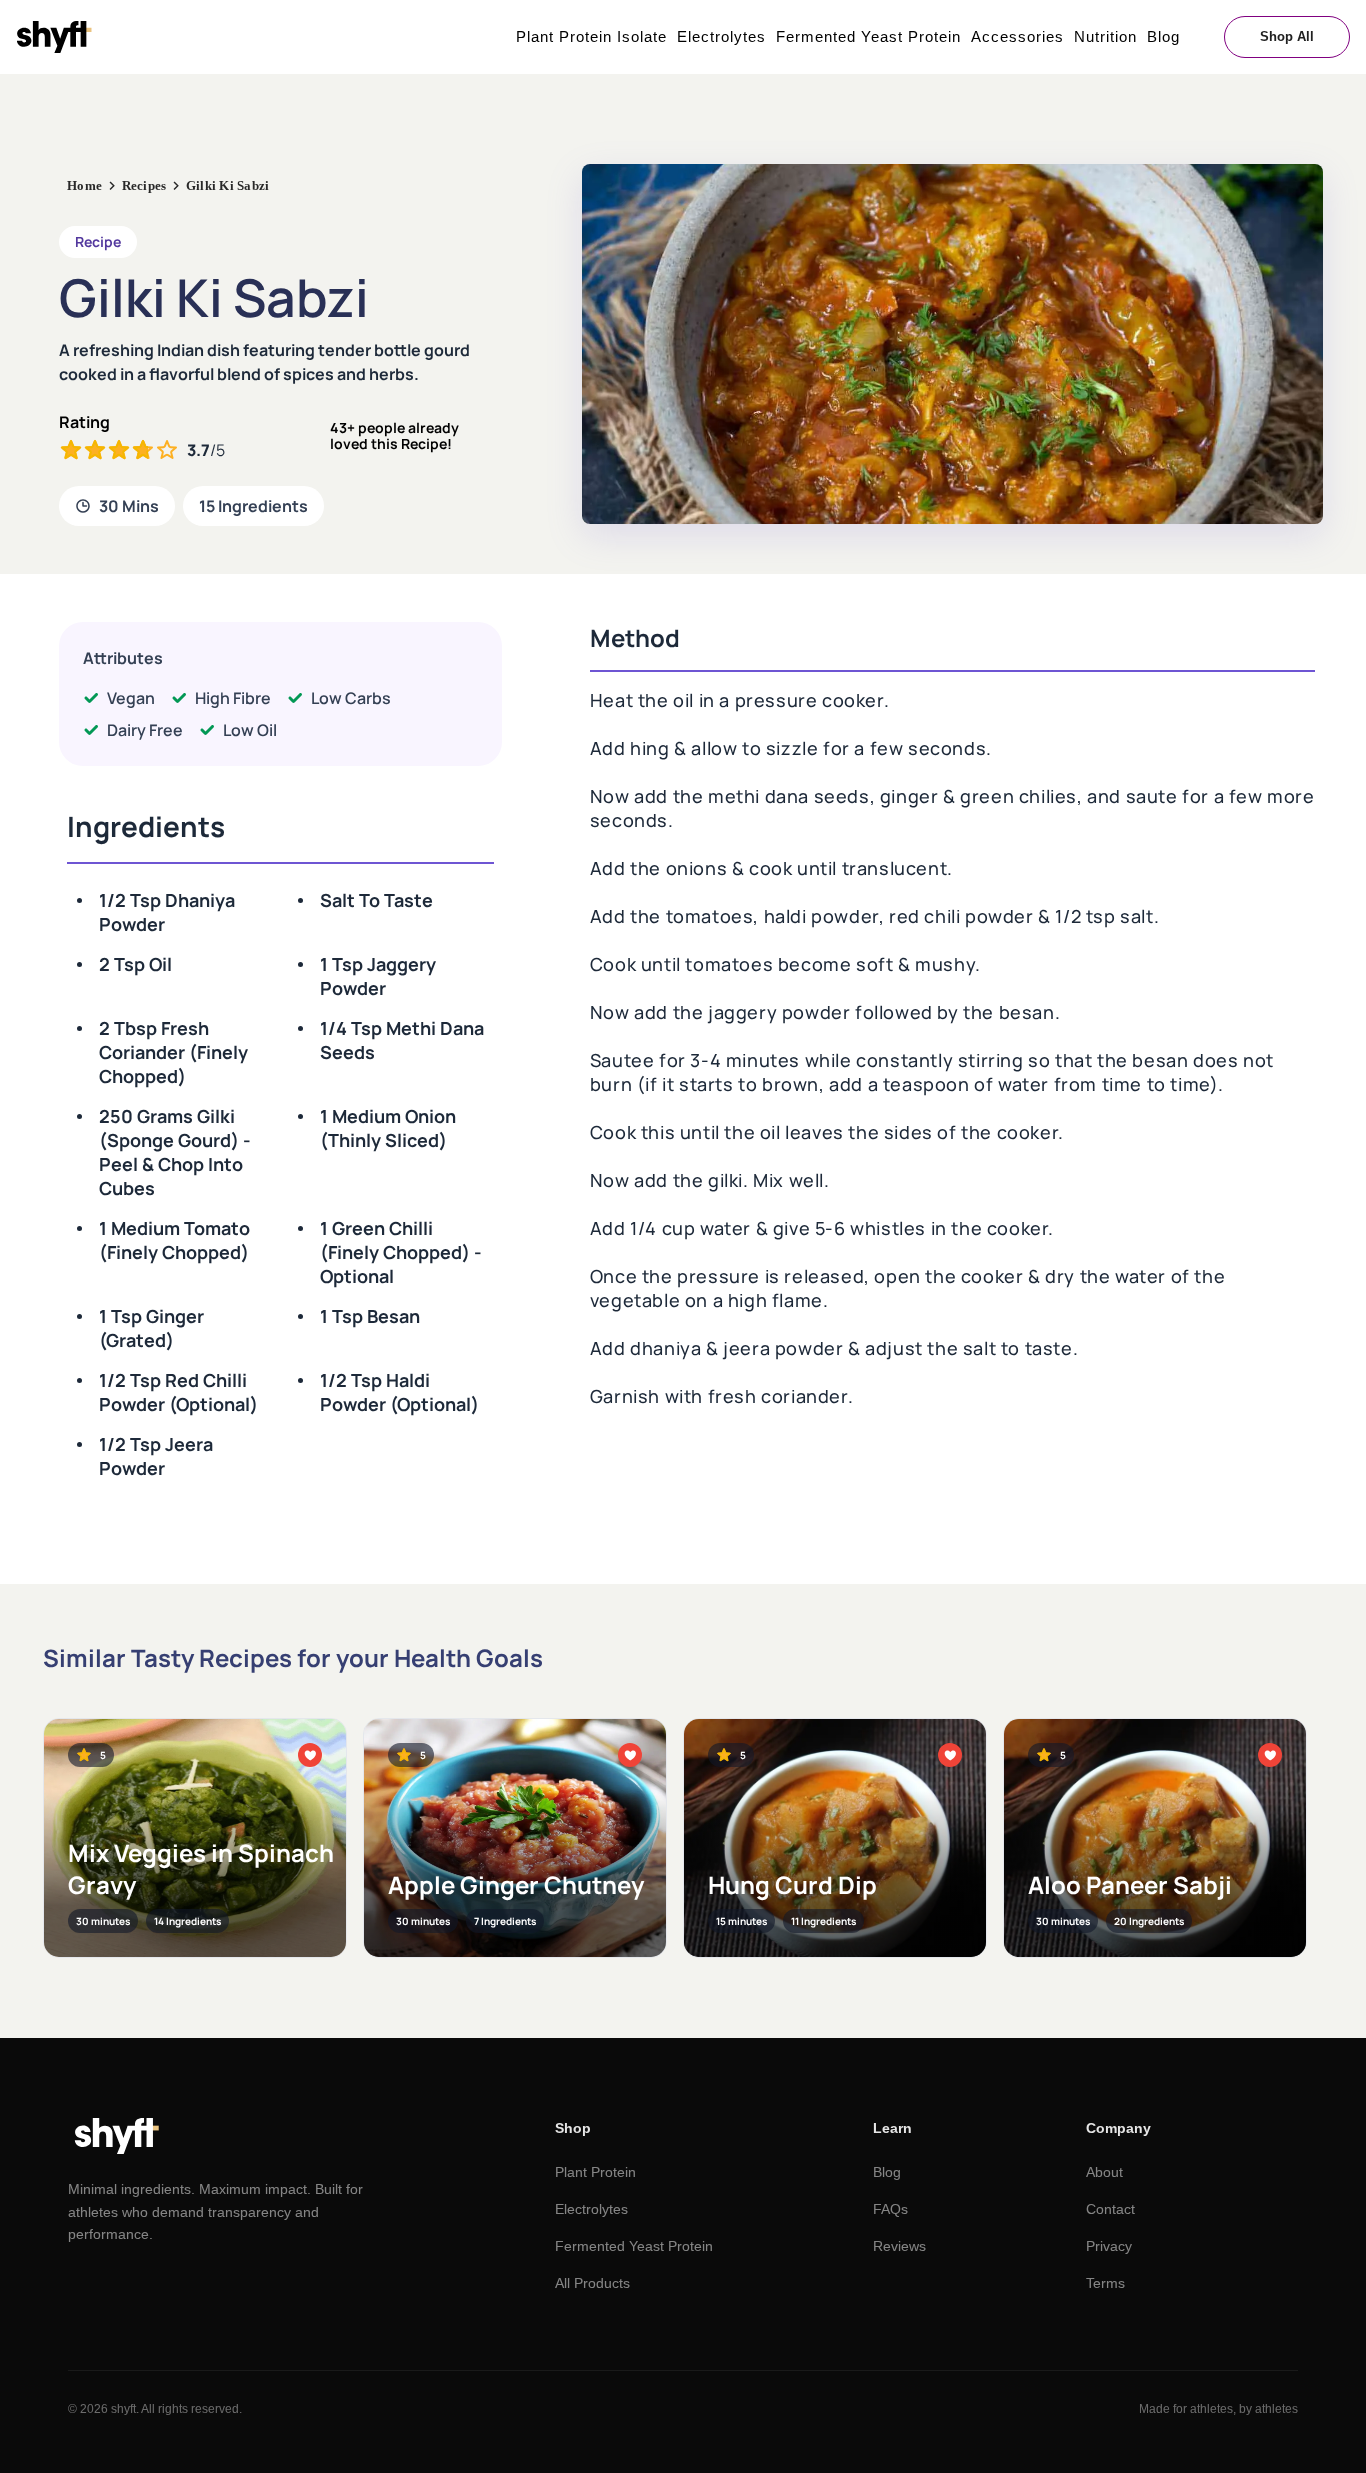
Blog (1163, 36)
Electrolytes (721, 36)
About (1104, 2172)
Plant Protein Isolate (591, 36)
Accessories (1017, 36)
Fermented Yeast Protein (868, 36)
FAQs (890, 2209)
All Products (592, 2283)
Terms (1105, 2283)
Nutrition (1105, 36)
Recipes (144, 185)
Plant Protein (595, 2172)
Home (84, 185)
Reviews (899, 2246)
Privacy (1109, 2246)
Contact (1110, 2209)
